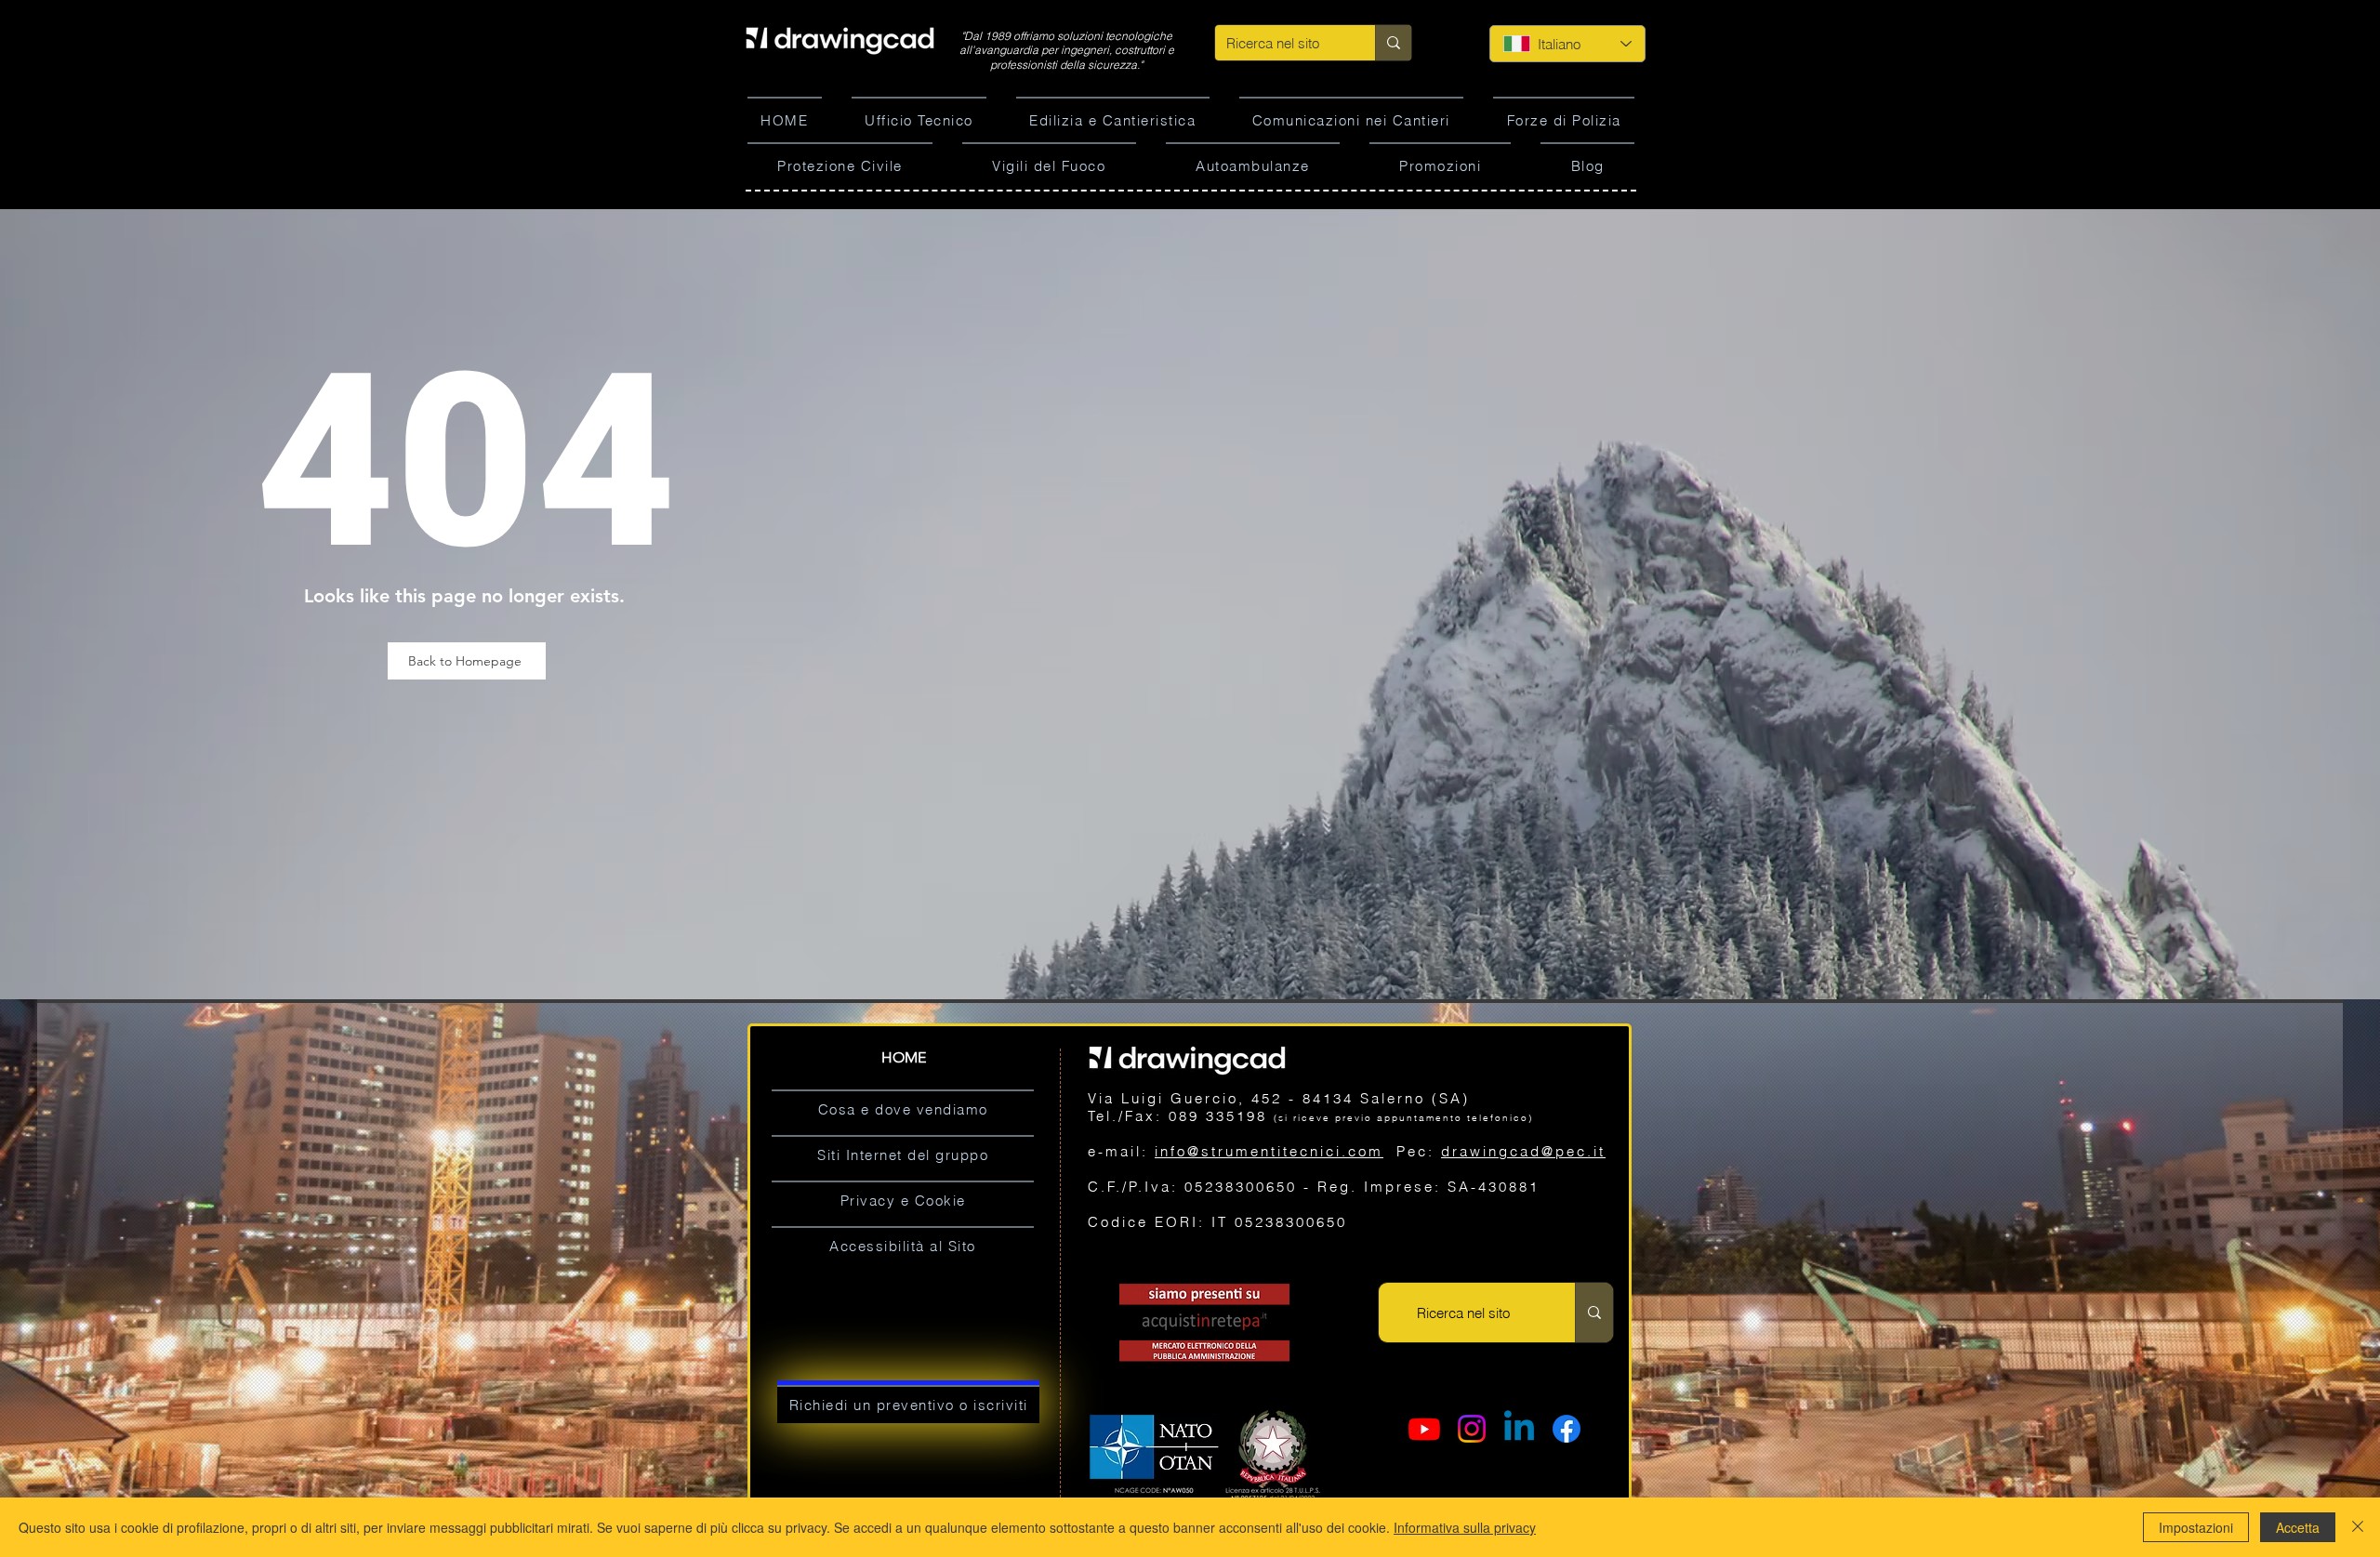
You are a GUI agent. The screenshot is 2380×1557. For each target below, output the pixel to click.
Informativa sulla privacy (1465, 1527)
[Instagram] (1472, 1429)
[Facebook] (1567, 1429)
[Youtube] (1424, 1429)
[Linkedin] (1519, 1429)
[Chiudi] (2358, 1527)
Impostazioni (2196, 1527)
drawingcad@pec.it (1523, 1151)
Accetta (2298, 1527)
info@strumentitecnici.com (1269, 1151)
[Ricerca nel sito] (1393, 43)
